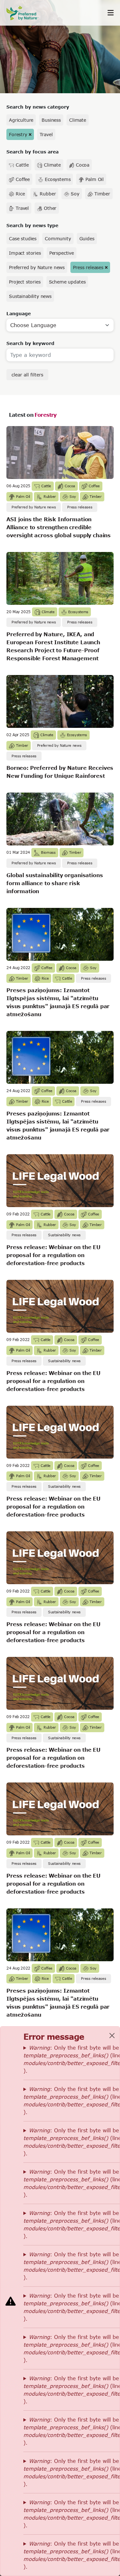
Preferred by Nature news (37, 267)
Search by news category (38, 107)
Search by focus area (32, 152)
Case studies (23, 239)
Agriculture (21, 120)
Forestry (18, 134)
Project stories (25, 282)
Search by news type (32, 225)
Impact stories (25, 253)
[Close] (112, 2036)
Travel (46, 134)
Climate (78, 120)
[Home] (26, 13)
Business (51, 120)
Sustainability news (30, 296)
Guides (87, 239)
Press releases (88, 267)
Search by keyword (30, 343)
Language (19, 313)
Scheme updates (67, 282)
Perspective (62, 253)
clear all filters (27, 375)
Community (58, 239)
